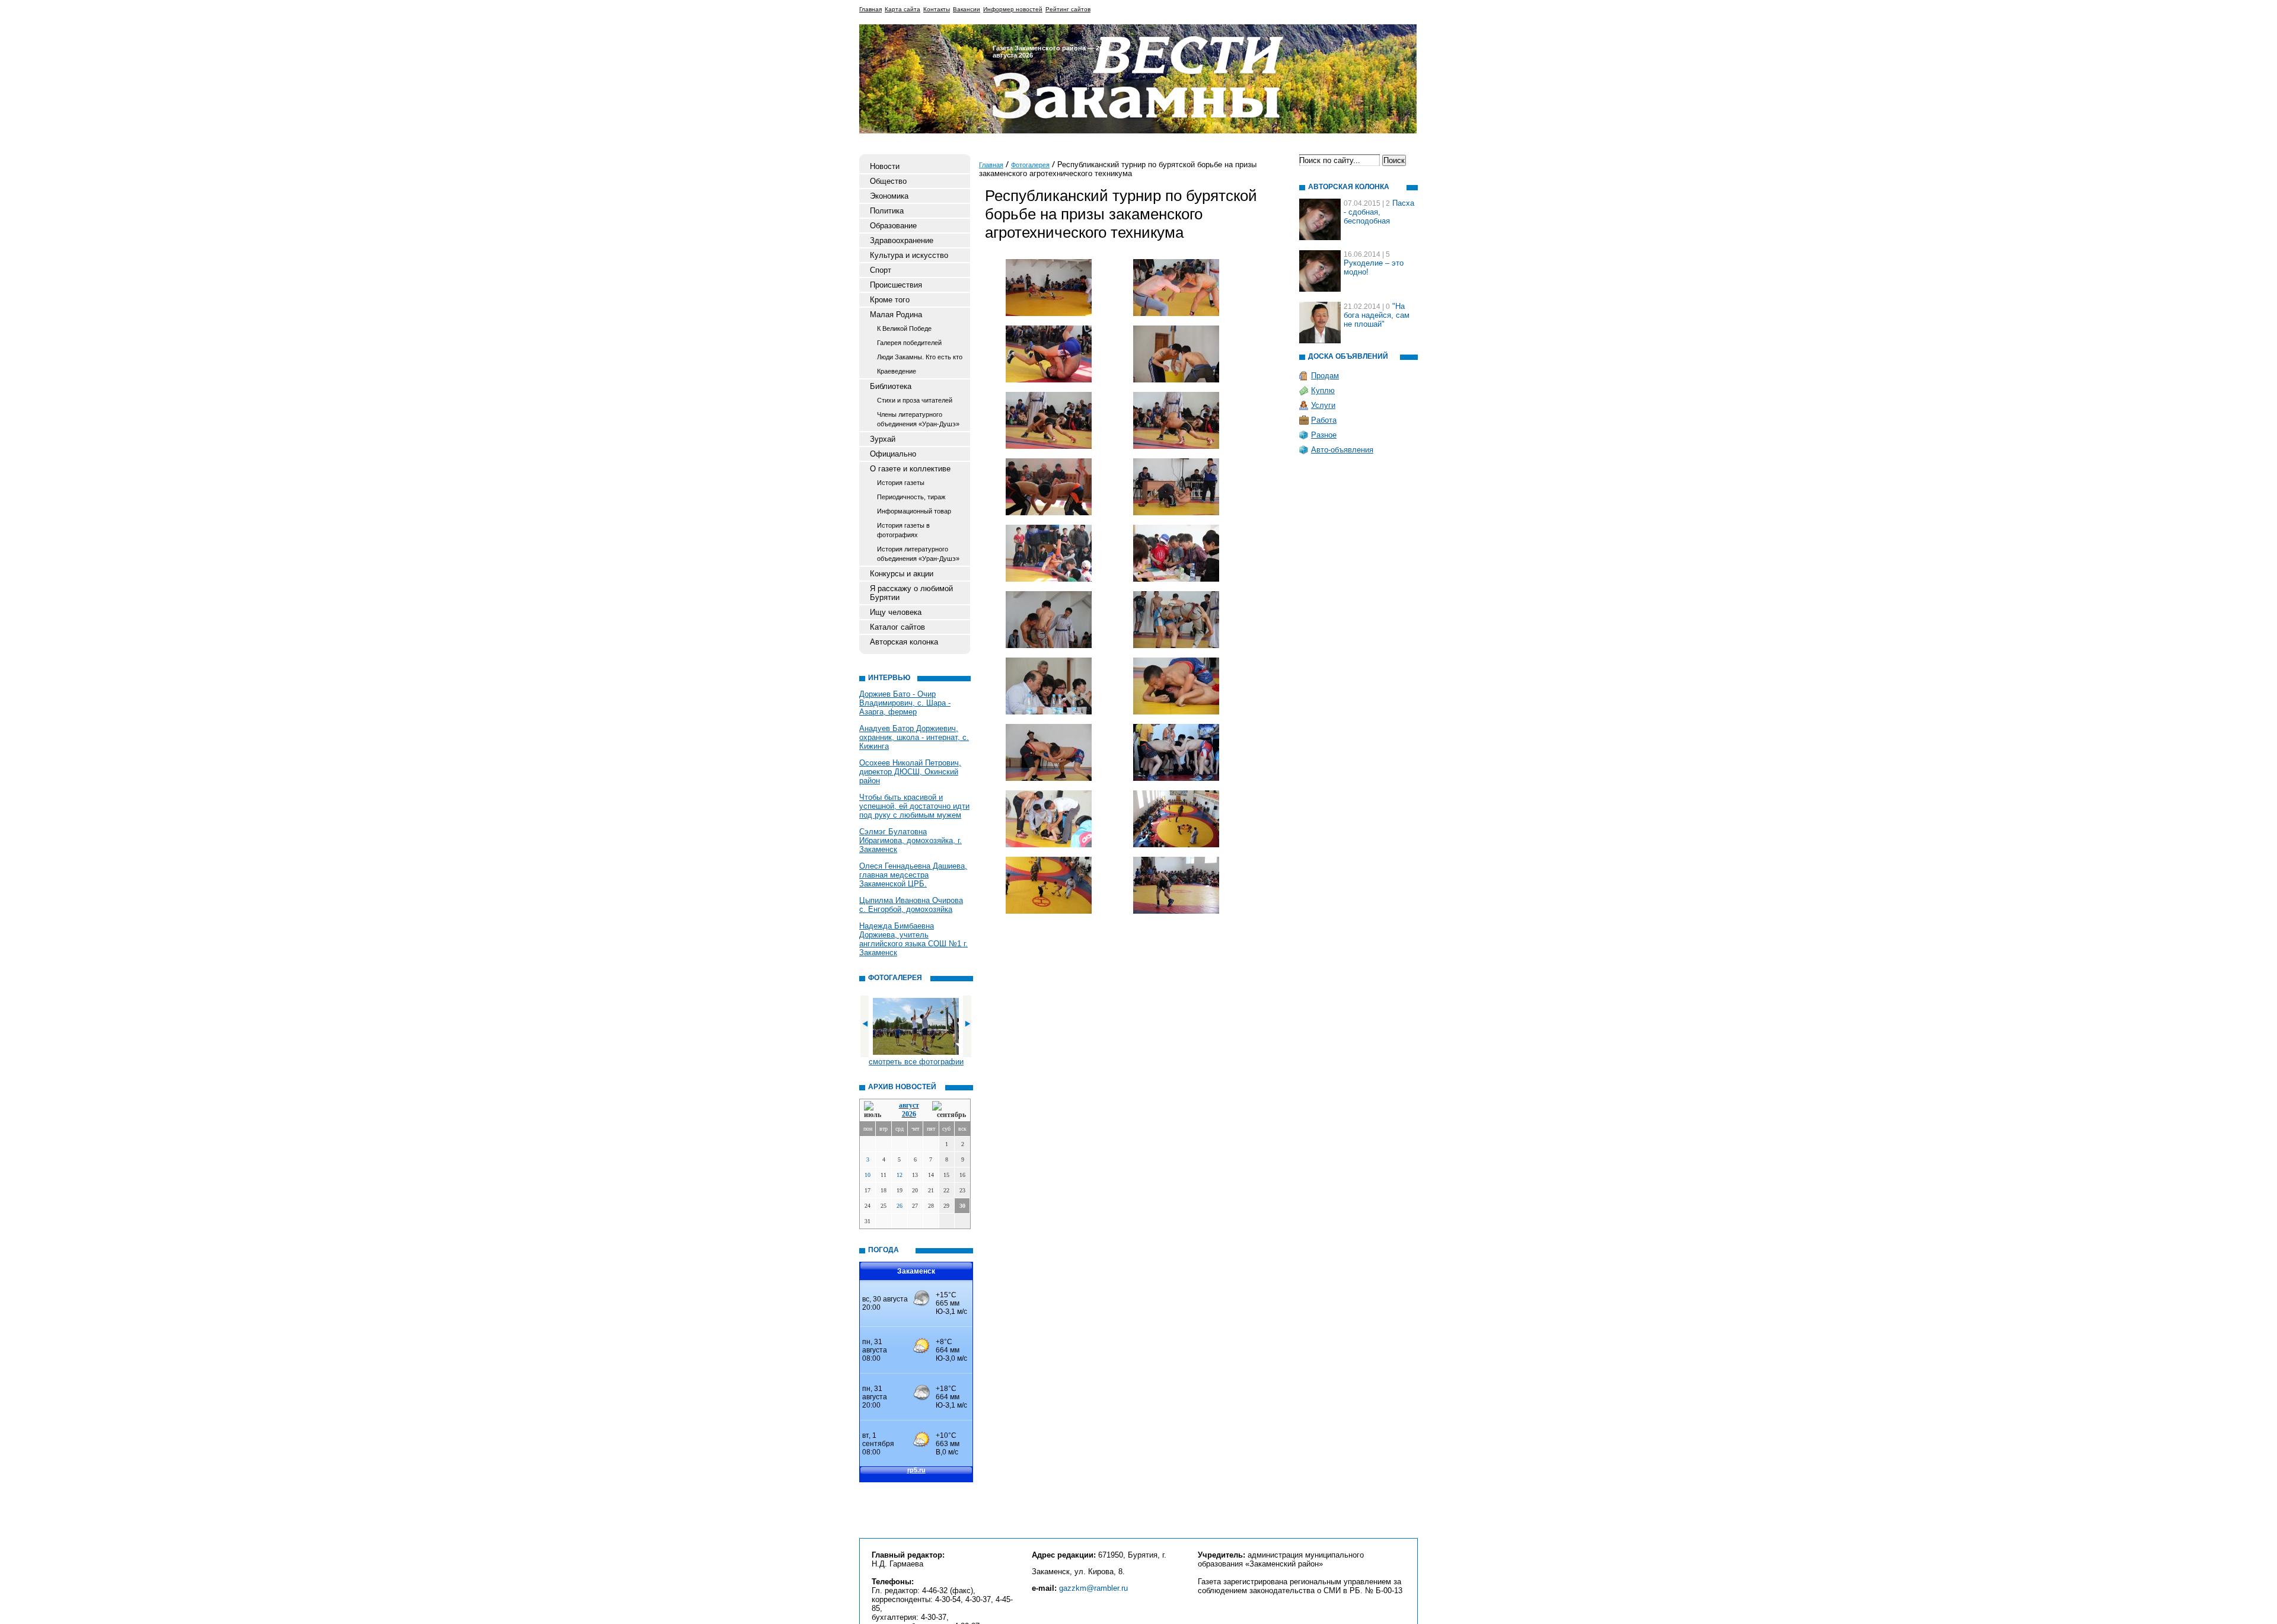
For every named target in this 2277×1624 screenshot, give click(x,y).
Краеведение (897, 371)
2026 (909, 1114)
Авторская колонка (904, 642)
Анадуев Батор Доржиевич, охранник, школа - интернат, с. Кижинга (914, 737)
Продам (1325, 376)
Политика (887, 211)
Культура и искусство (909, 255)
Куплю (1323, 390)
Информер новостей (1013, 9)
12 (900, 1175)
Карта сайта (902, 9)
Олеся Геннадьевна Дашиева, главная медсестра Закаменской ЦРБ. (913, 875)
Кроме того (890, 300)
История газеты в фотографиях (903, 530)
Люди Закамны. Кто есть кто (920, 357)
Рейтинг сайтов (1068, 9)
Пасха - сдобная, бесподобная (1379, 212)
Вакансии (967, 9)
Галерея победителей (909, 343)
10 (868, 1175)
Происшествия (896, 285)
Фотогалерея (1030, 165)
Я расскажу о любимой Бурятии (911, 593)
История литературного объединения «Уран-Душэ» (918, 554)
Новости (885, 166)
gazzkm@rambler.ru (1093, 1588)
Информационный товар (914, 511)
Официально (893, 454)
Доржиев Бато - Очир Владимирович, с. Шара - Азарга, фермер (905, 703)
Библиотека (891, 386)
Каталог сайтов (897, 627)
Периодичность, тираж (911, 497)
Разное (1324, 435)
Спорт (881, 270)
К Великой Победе (904, 328)
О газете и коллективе (910, 469)
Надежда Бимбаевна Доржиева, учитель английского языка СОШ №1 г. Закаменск (913, 939)
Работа (1324, 420)
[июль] (875, 1110)
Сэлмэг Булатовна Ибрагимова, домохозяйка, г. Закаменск (911, 840)
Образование (893, 226)
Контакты (937, 9)
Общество (888, 181)
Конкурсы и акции (902, 574)
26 (900, 1206)
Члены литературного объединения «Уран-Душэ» (918, 419)
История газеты (901, 483)
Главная (870, 9)
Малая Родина (896, 315)
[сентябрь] (949, 1110)
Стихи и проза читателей (915, 400)
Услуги (1323, 405)
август (909, 1105)
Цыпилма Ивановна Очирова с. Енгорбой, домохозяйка (911, 905)
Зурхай (883, 439)
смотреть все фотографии (916, 1062)
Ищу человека (896, 612)
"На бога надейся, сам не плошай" (1377, 315)
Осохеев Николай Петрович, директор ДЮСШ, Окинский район (910, 772)
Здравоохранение (902, 240)
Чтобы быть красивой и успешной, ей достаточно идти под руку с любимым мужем (914, 806)
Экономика (889, 196)
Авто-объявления (1342, 450)
